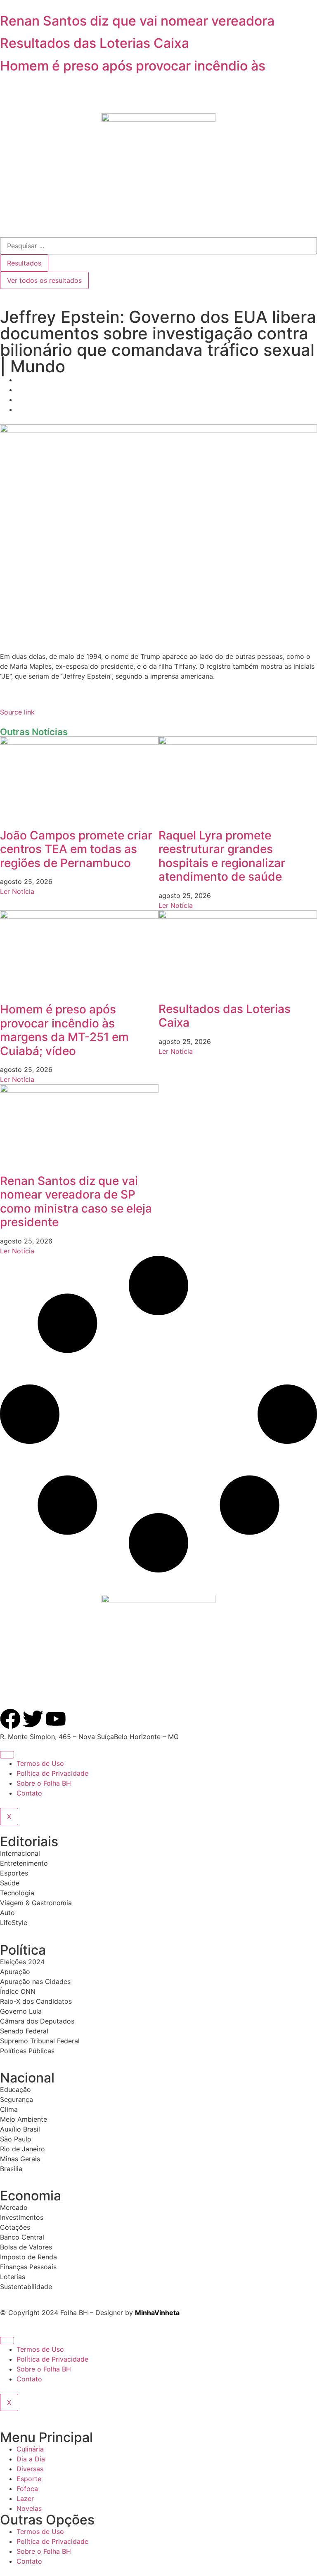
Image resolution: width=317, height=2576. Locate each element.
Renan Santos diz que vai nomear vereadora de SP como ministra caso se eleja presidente (76, 1202)
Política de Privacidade (52, 1773)
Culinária (30, 2449)
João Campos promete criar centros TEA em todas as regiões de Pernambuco (76, 849)
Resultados (24, 263)
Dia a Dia (31, 2459)
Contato (29, 1793)
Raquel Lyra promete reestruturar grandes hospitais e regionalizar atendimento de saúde (222, 856)
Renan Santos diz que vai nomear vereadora (137, 21)
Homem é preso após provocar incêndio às (133, 66)
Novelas (29, 2508)
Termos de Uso (40, 1763)
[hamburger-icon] (7, 1755)
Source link (17, 712)
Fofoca (27, 2489)
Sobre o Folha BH (44, 1783)
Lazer (25, 2498)
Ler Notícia (17, 891)
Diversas (30, 2469)
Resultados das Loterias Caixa (95, 43)
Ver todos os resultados (44, 280)
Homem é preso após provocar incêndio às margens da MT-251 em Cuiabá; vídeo (64, 1030)
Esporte (29, 2479)
